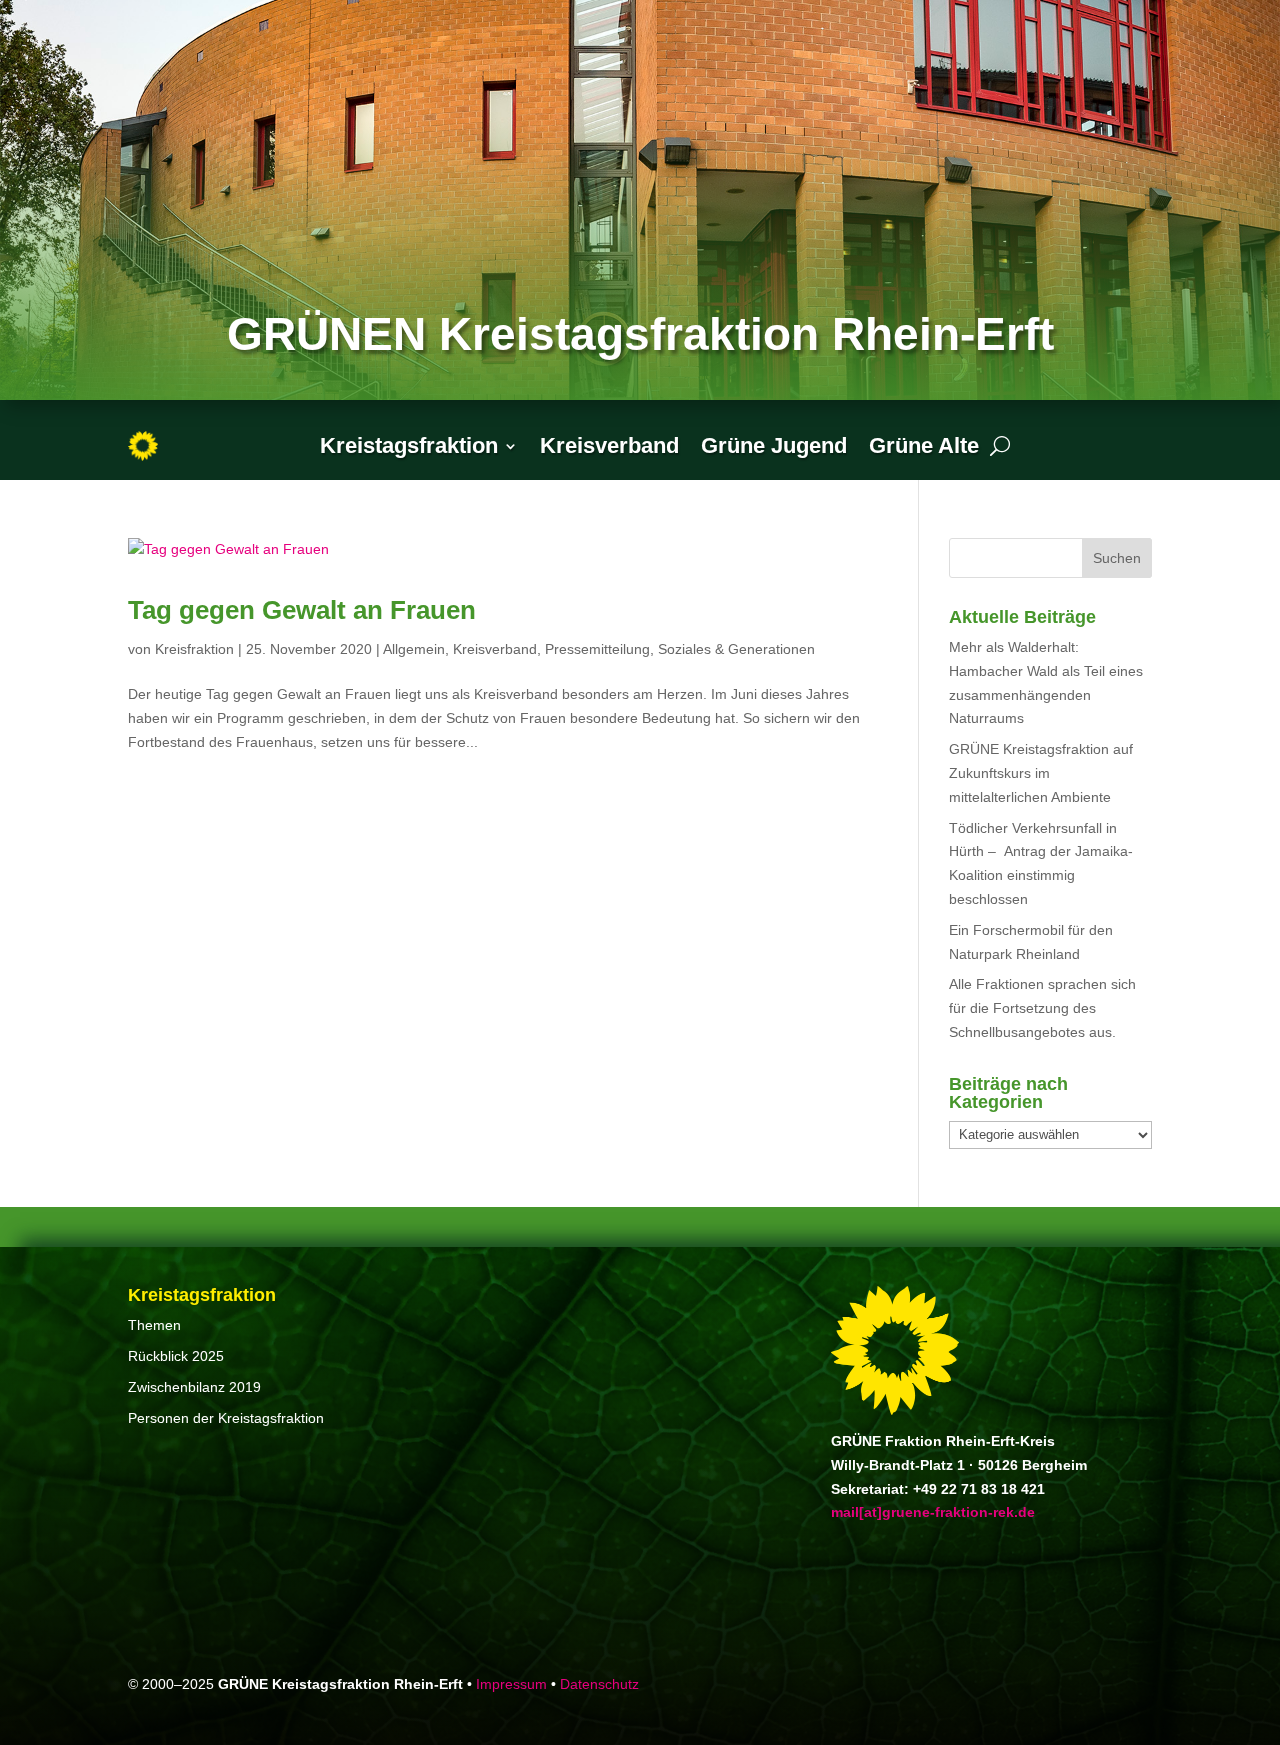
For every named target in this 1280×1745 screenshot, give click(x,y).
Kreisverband (609, 445)
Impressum (511, 1684)
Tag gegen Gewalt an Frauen (302, 610)
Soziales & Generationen (736, 649)
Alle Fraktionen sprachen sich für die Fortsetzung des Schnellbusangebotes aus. (1042, 1008)
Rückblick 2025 (176, 1356)
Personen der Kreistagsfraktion (226, 1418)
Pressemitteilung (597, 649)
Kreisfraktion (194, 649)
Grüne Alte (924, 445)
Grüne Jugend (774, 445)
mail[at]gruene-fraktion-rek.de (933, 1512)
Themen (154, 1325)
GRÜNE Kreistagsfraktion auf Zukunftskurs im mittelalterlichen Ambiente (1041, 773)
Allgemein (414, 649)
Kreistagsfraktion (409, 445)
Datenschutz (599, 1684)
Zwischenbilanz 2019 (194, 1387)
